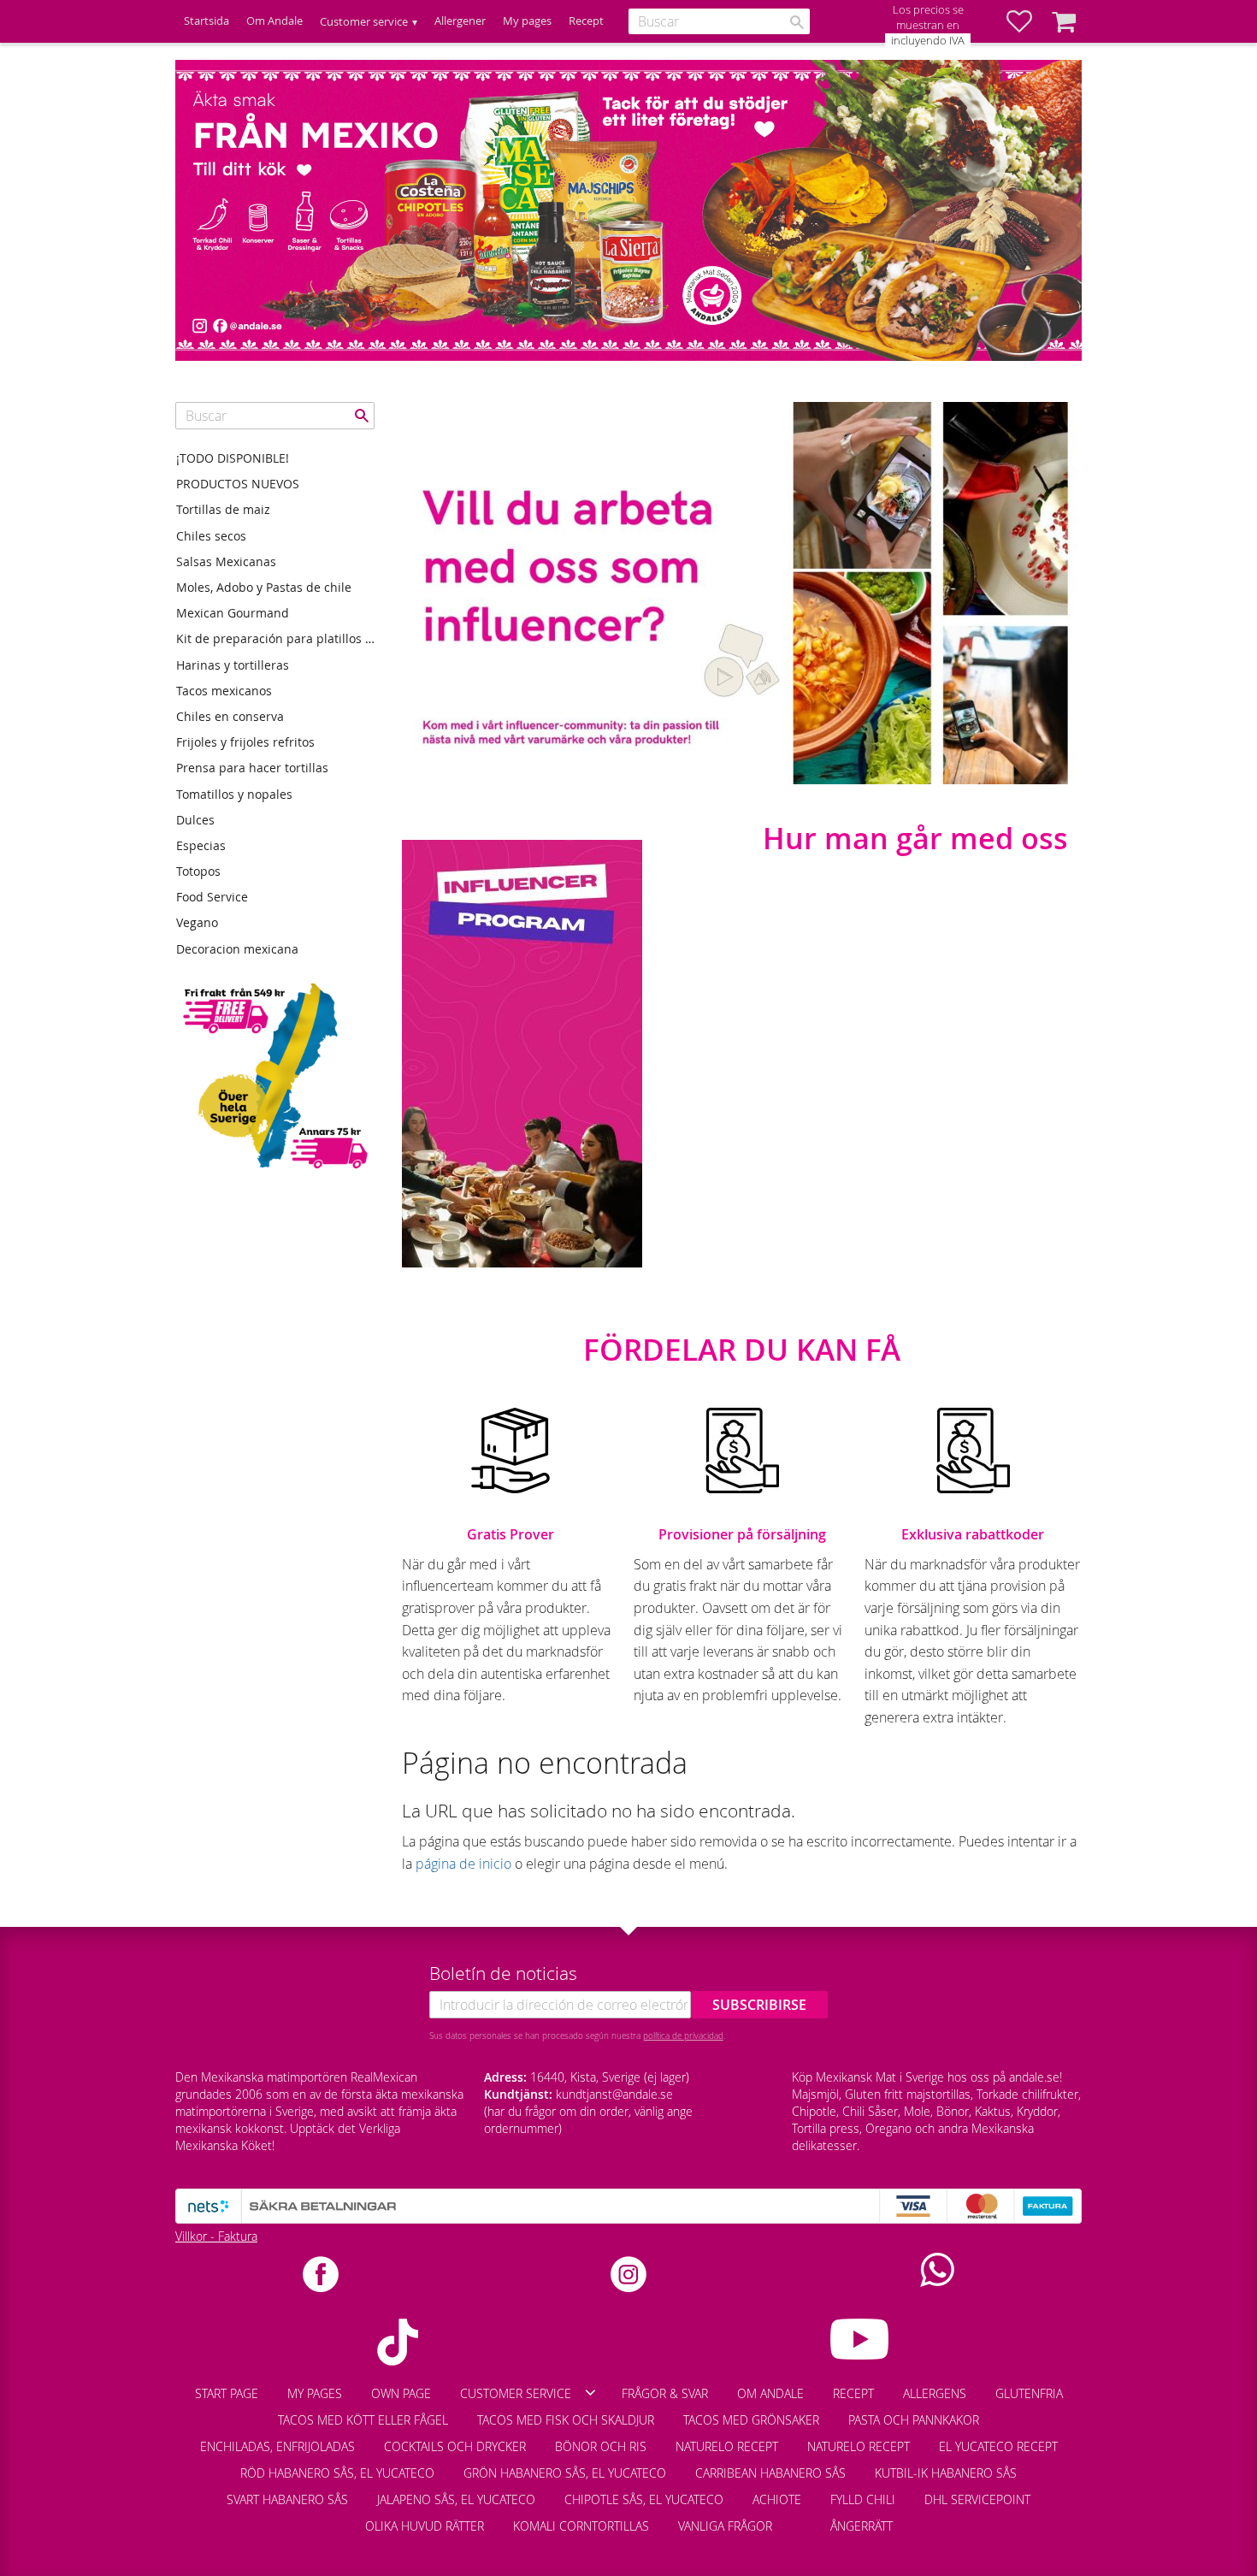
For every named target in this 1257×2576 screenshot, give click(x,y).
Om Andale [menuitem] (274, 21)
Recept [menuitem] (586, 21)
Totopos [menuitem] (198, 871)
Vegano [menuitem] (197, 922)
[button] (1028, 21)
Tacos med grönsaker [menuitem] (751, 2420)
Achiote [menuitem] (777, 2499)
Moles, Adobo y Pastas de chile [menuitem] (264, 587)
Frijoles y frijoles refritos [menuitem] (245, 742)
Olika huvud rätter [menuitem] (425, 2526)
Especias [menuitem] (201, 845)
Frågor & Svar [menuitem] (665, 2393)
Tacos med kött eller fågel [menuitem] (363, 2420)
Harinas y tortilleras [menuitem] (233, 665)
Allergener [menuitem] (460, 21)
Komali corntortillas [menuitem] (581, 2526)
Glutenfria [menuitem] (1029, 2393)
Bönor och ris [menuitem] (601, 2446)
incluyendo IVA (928, 41)
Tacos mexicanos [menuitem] (224, 691)
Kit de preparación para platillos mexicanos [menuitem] (275, 638)
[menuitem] (801, 2518)
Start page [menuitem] (227, 2393)
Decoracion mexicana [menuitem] (237, 949)
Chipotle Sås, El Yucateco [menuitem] (644, 2499)
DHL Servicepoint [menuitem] (977, 2499)
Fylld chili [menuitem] (863, 2499)
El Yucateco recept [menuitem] (998, 2446)
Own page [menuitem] (401, 2393)
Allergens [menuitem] (935, 2393)
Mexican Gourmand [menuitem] (233, 613)
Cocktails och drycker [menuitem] (455, 2446)
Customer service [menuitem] (364, 22)
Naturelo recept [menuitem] (727, 2446)
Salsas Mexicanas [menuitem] (226, 561)
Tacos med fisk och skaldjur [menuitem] (566, 2420)
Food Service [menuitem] (212, 897)
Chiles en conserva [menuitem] (230, 716)
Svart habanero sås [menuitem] (287, 2499)
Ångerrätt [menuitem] (862, 2526)
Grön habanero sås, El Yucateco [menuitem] (565, 2473)
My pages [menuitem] (527, 21)
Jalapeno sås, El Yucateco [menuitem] (456, 2499)
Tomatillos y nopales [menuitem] (234, 794)
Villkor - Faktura (216, 2236)
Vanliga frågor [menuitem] (725, 2526)
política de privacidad (683, 2035)
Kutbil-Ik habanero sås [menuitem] (946, 2473)
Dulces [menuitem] (195, 820)
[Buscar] (797, 22)
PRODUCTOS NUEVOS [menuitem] (238, 484)
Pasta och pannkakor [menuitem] (914, 2420)
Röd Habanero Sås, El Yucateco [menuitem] (337, 2473)
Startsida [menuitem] (207, 21)
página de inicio (463, 1864)
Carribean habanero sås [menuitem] (770, 2473)
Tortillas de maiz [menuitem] (223, 509)
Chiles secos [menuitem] (211, 536)
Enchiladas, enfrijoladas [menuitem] (277, 2446)
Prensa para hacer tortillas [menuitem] (252, 768)
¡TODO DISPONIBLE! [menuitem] (233, 458)
